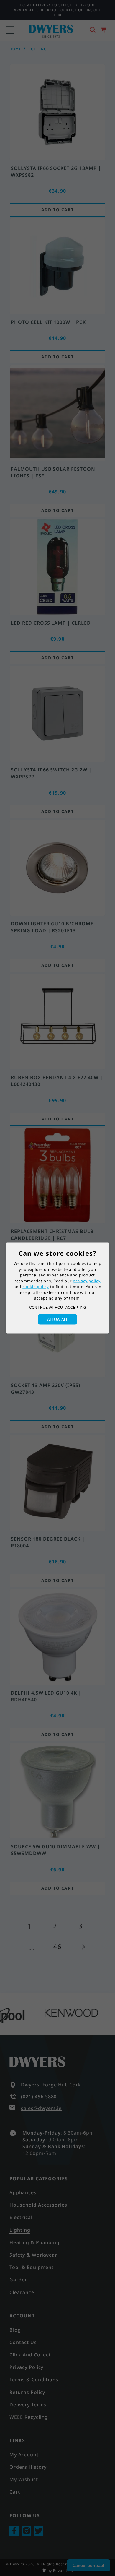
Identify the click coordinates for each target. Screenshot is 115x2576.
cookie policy (36, 1287)
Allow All (58, 1319)
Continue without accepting (58, 1307)
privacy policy (87, 1281)
